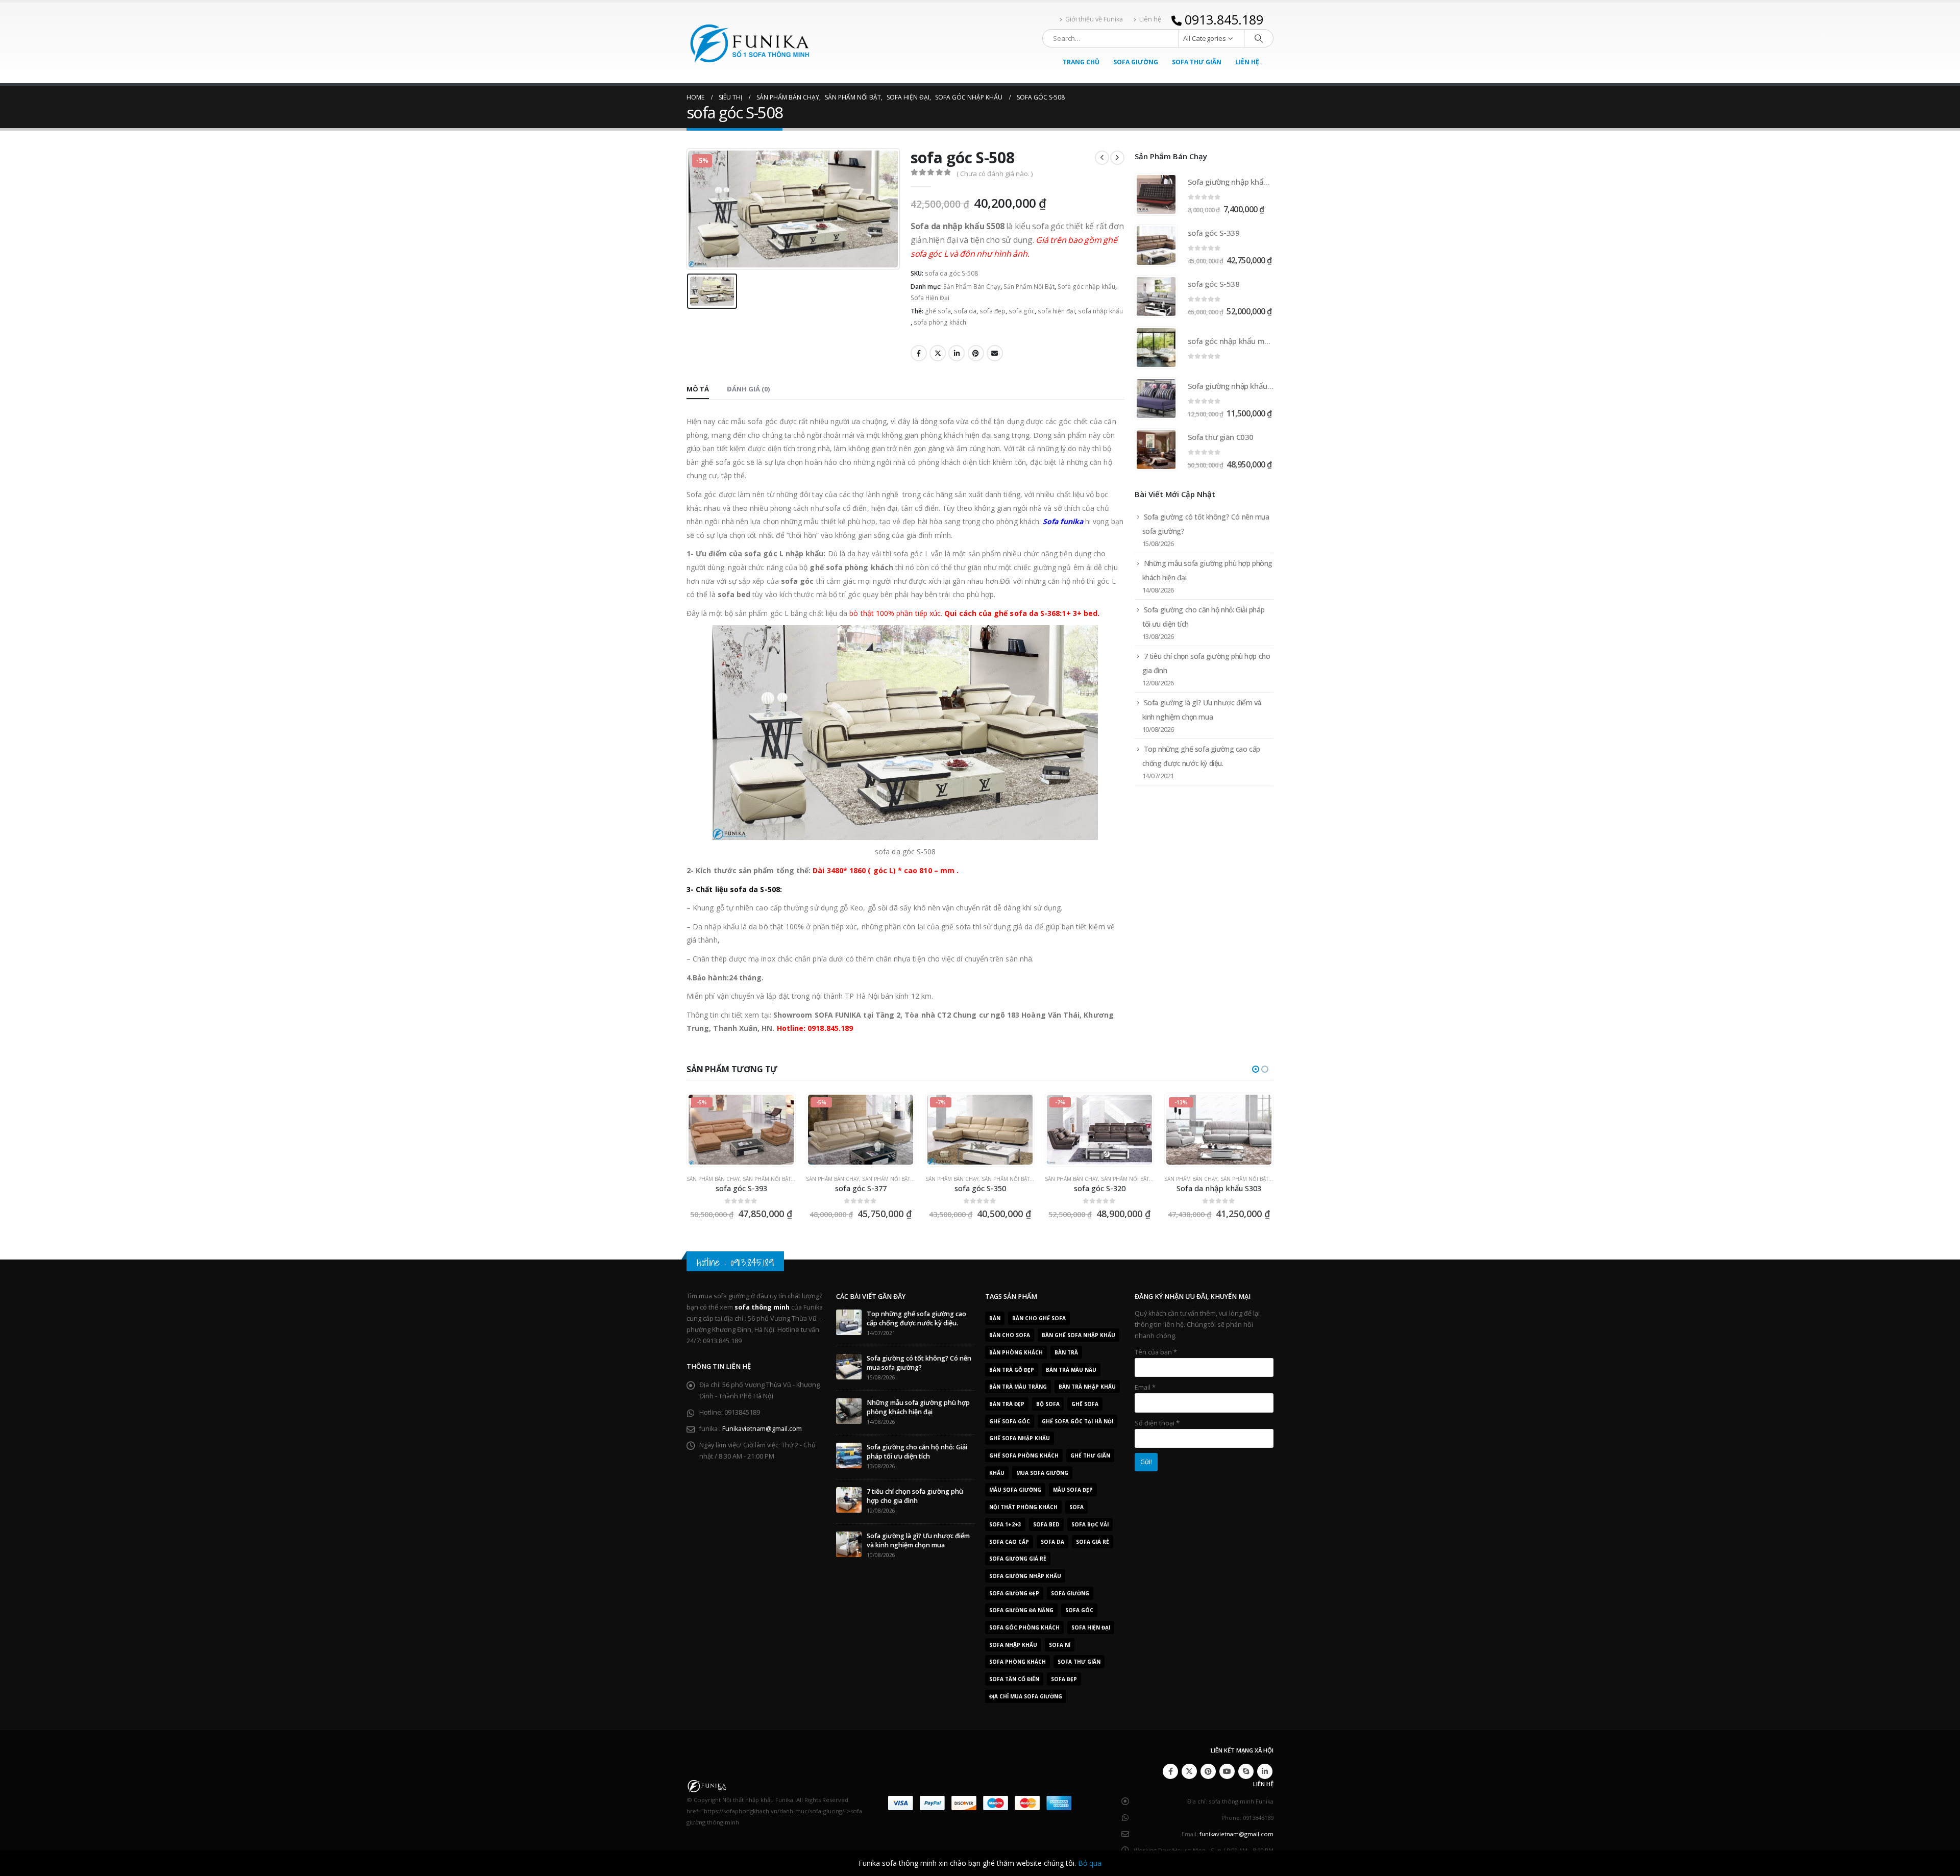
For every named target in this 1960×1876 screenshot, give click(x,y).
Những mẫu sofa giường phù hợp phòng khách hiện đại (918, 1407)
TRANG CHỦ (1081, 62)
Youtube (1227, 1771)
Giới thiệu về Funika (1094, 19)
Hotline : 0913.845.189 (735, 1262)
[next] (1117, 158)
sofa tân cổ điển (1014, 1679)
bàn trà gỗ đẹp (1012, 1370)
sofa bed (1046, 1524)
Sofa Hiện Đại (930, 298)
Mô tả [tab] (698, 389)
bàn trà (1066, 1352)
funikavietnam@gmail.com (1236, 1834)
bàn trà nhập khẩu (1087, 1387)
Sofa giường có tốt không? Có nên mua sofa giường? (919, 1363)
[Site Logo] (750, 43)
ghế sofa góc (1010, 1421)
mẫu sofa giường (1015, 1490)
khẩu (997, 1473)
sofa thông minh (762, 1307)
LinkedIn (957, 353)
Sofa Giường (1136, 62)
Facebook (919, 353)
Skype (1246, 1771)
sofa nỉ (1060, 1645)
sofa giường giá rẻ (1018, 1559)
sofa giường (1070, 1593)
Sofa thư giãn (1197, 62)
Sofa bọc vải (1090, 1524)
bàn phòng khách (1016, 1352)
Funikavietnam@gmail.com (762, 1429)
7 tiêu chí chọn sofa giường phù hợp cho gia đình (915, 1496)
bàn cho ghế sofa (1039, 1318)
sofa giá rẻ (1093, 1542)
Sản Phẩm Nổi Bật (1029, 287)
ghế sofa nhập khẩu (1020, 1438)
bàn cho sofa (1010, 1335)
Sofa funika (1063, 521)
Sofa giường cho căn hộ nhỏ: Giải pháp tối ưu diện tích (917, 1452)
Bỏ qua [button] (1090, 1863)
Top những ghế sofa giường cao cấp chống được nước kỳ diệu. (916, 1318)
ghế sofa (938, 311)
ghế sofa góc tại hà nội (1077, 1421)
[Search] (1259, 38)
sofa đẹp (993, 311)
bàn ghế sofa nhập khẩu (1079, 1335)
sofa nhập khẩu (1100, 311)
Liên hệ (1150, 19)
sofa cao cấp (1009, 1542)
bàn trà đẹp (1007, 1404)
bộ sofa (1048, 1404)
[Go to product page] (1156, 194)
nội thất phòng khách (1023, 1507)
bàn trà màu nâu (1071, 1370)
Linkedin (1265, 1771)
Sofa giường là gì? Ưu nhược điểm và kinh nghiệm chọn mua (918, 1540)
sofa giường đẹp (1014, 1593)
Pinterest (976, 353)
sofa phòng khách (940, 322)
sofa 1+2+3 (1005, 1524)
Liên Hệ (1247, 62)
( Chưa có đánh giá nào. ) (995, 174)
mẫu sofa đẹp (1073, 1490)
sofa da (965, 311)
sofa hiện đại (1056, 311)
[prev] (1102, 158)
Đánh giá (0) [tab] (748, 389)
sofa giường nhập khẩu (1025, 1576)
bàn (995, 1318)
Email (995, 353)
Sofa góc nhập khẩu (1086, 287)
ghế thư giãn (1090, 1455)
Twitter (938, 353)
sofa (1076, 1507)
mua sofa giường (1042, 1473)
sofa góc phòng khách (1024, 1627)
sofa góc (1022, 311)
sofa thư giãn (1079, 1662)
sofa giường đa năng (1021, 1610)
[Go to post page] (849, 1322)
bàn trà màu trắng (1018, 1387)
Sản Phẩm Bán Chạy (972, 287)
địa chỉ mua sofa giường (1026, 1696)
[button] (1256, 1069)
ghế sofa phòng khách (1024, 1455)
